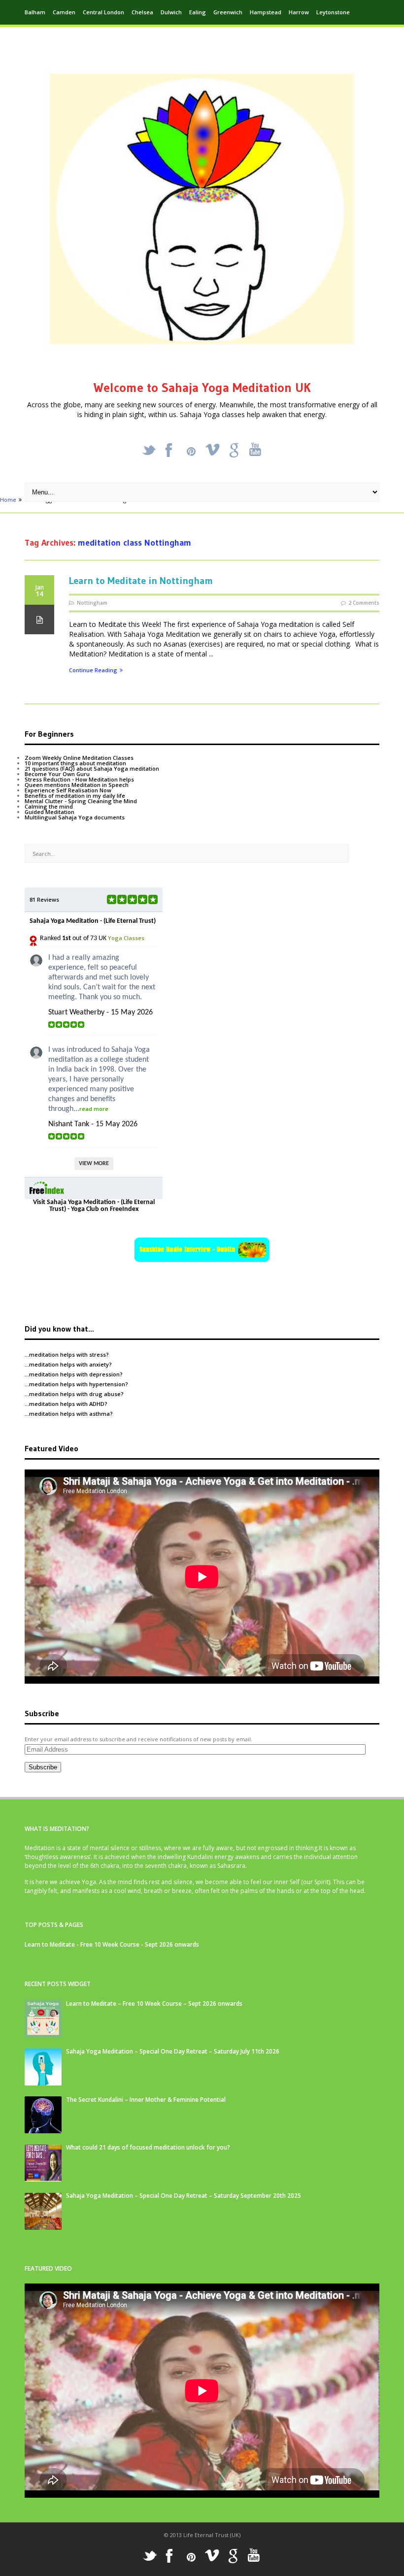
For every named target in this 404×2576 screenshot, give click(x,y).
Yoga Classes (126, 938)
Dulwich (171, 12)
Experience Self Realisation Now (68, 790)
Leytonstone (333, 12)
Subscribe (43, 1767)
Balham (35, 12)
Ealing (198, 12)
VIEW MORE (94, 1164)
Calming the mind (49, 806)
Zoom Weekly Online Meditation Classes (79, 758)
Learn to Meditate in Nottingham (141, 581)
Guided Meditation (50, 812)
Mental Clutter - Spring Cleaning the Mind (81, 801)
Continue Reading (93, 670)
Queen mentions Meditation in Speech (77, 785)
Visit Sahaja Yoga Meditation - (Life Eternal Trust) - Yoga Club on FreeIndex (94, 1206)
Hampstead (266, 12)
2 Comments (364, 603)
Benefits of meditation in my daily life (75, 796)
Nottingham (92, 603)
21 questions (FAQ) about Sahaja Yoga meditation (92, 768)
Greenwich (228, 12)
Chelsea (142, 12)
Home (8, 500)
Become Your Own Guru (57, 774)
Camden (64, 12)
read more (94, 1109)
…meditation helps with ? (67, 1354)
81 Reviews (44, 899)
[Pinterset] (191, 452)
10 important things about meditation (75, 763)
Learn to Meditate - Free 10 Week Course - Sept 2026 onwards (112, 1944)
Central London (103, 12)
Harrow (299, 12)
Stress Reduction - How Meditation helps (79, 779)
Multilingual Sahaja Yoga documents (75, 817)
